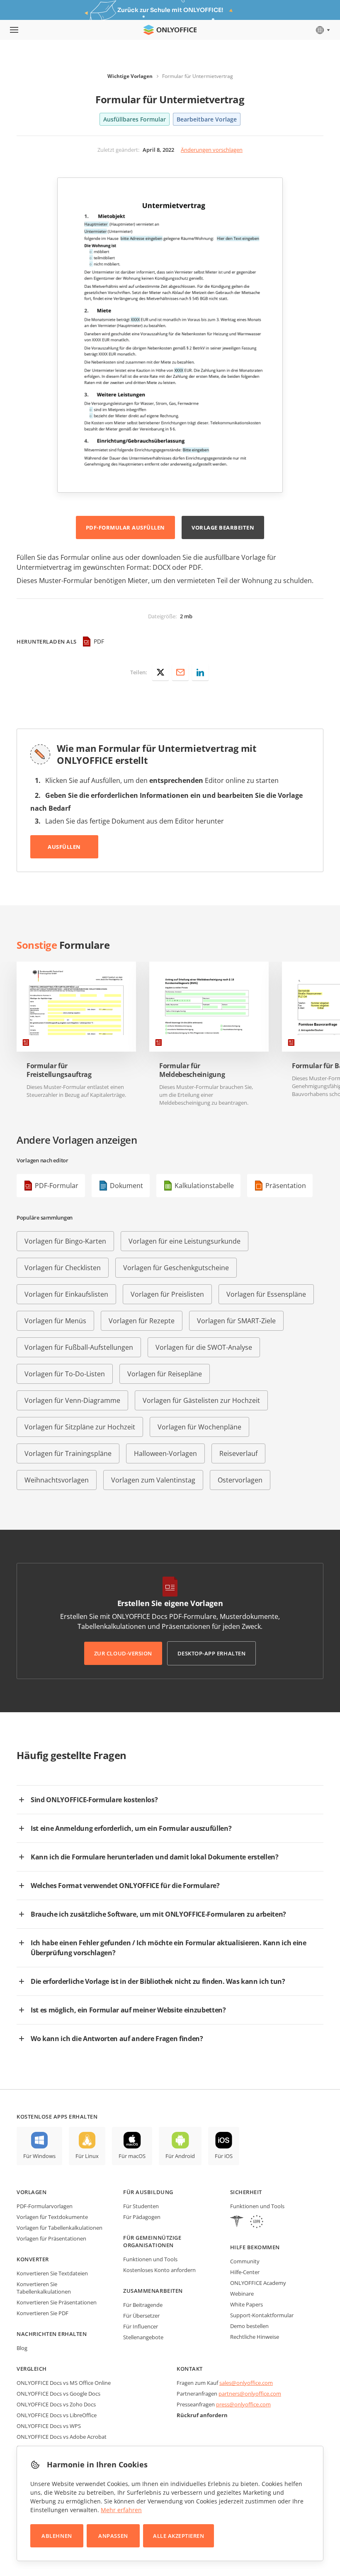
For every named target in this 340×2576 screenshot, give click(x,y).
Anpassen (113, 2536)
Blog (22, 2348)
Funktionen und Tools (150, 2259)
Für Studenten (141, 2206)
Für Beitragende (143, 2305)
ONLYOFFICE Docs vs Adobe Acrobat (62, 2437)
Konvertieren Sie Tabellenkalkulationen (44, 2288)
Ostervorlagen (240, 1480)
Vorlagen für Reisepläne (165, 1374)
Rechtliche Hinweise (255, 2337)
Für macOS (132, 2156)
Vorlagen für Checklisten (63, 1268)
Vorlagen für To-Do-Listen (65, 1374)
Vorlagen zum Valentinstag (153, 1480)
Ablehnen (57, 2536)
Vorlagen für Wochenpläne (199, 1427)
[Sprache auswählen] (322, 30)
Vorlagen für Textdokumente (52, 2217)
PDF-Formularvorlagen (45, 2206)
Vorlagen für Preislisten (167, 1294)
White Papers (246, 2304)
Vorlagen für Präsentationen (51, 2238)
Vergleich (32, 2369)
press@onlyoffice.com (243, 2404)
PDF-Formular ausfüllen (125, 527)
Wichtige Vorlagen (130, 76)
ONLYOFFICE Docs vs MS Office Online (64, 2383)
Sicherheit (246, 2192)
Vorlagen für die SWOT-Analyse (204, 1347)
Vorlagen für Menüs (55, 1321)
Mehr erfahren (121, 2510)
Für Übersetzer (141, 2316)
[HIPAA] (237, 2222)
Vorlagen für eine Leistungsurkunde (185, 1241)
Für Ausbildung (148, 2192)
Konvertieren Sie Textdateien (52, 2273)
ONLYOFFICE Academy (258, 2283)
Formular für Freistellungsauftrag (59, 1070)
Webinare (242, 2294)
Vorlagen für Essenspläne (266, 1294)
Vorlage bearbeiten (223, 527)
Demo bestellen (249, 2326)
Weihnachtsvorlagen (57, 1480)
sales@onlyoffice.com (246, 2383)
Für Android (180, 2156)
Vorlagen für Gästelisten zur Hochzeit (201, 1400)
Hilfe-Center (245, 2272)
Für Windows (39, 2156)
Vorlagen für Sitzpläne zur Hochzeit (80, 1427)
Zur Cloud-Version (123, 1653)
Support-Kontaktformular (262, 2315)
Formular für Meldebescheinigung (192, 1070)
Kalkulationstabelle (204, 1186)
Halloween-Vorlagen (165, 1453)
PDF (99, 641)
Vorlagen (32, 2192)
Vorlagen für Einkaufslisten (66, 1294)
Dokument (126, 1186)
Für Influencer (141, 2326)
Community (245, 2261)
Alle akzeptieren (178, 2536)
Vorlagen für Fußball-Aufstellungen (79, 1347)
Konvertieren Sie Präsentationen (57, 2302)
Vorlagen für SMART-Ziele (236, 1321)
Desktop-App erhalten (211, 1653)
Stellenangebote (143, 2337)
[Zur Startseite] (170, 30)
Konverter (33, 2259)
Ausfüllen (64, 847)
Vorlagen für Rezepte (142, 1321)
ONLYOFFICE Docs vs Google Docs (58, 2394)
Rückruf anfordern (202, 2415)
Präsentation (286, 1186)
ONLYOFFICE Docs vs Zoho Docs (56, 2404)
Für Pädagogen (142, 2217)
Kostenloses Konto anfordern (159, 2270)
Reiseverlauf (238, 1453)
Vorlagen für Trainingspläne (68, 1453)
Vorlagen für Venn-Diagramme (72, 1400)
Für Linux (87, 2156)
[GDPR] (257, 2222)
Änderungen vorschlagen (212, 150)
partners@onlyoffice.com (250, 2394)
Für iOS (224, 2156)
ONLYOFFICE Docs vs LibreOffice (57, 2415)
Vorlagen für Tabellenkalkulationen (59, 2228)
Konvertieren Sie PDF (42, 2313)
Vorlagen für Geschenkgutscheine (176, 1268)
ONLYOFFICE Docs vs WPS (49, 2426)
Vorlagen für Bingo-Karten (65, 1241)
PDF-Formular (57, 1186)
